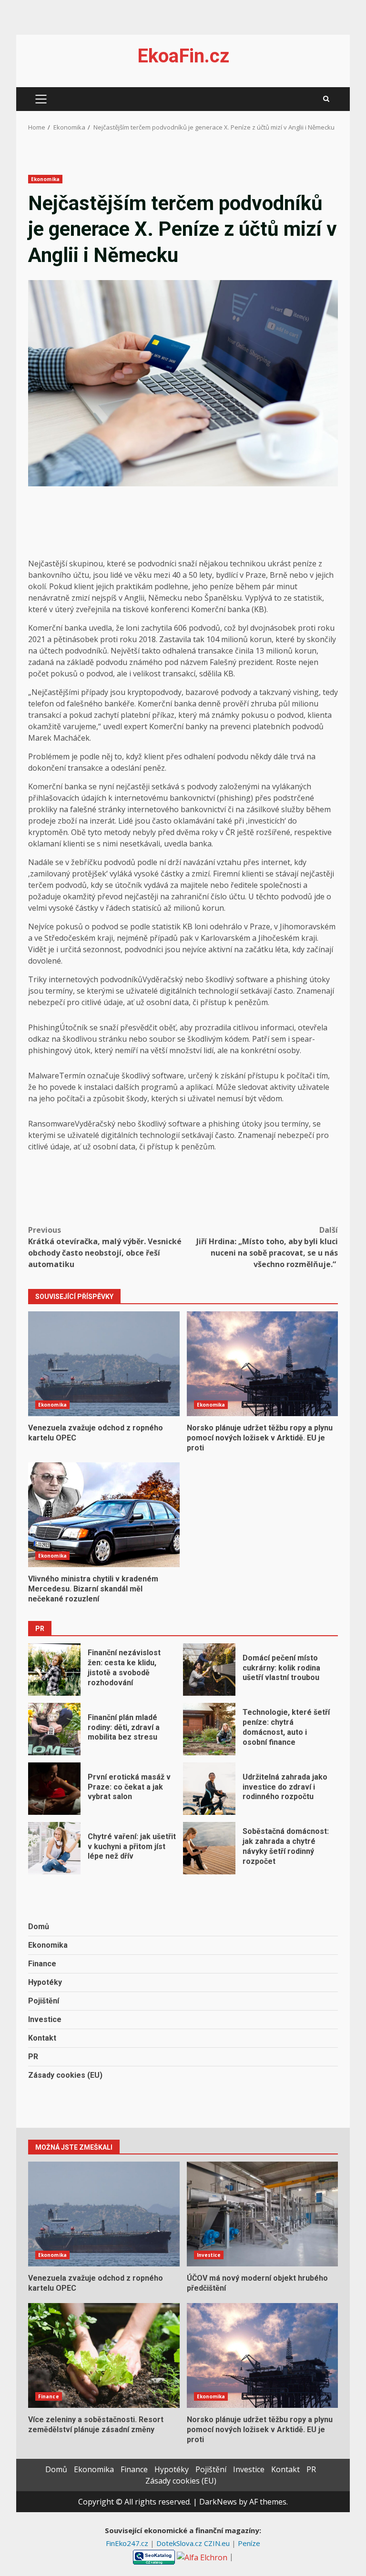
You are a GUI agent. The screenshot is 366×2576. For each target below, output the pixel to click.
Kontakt (42, 2038)
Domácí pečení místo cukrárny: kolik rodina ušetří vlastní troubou (209, 1670)
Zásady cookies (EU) (65, 2075)
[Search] (326, 99)
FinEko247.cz (128, 2543)
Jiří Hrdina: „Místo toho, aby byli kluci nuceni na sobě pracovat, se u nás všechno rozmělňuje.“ (267, 1247)
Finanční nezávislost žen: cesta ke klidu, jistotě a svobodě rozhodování (54, 1670)
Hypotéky (45, 1982)
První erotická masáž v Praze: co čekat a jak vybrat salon (54, 1789)
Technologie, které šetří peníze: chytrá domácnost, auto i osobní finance (209, 1729)
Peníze (249, 2543)
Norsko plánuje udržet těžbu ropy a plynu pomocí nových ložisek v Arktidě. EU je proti (263, 1364)
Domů (39, 1927)
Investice (45, 2019)
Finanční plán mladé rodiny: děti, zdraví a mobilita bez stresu (54, 1729)
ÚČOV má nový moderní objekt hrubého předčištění (263, 2214)
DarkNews (218, 2502)
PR (33, 2057)
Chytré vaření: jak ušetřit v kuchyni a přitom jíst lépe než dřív (54, 1848)
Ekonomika (45, 179)
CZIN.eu (218, 2543)
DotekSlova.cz (180, 2543)
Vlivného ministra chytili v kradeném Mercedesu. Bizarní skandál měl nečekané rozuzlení (104, 1515)
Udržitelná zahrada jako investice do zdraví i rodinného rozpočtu (209, 1789)
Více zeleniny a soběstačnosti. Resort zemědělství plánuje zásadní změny (104, 2355)
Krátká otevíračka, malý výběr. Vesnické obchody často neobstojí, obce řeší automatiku (105, 1247)
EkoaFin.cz (183, 56)
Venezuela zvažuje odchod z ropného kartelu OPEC (104, 1364)
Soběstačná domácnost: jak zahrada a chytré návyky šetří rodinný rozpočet (209, 1848)
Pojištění (44, 2001)
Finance (42, 1964)
